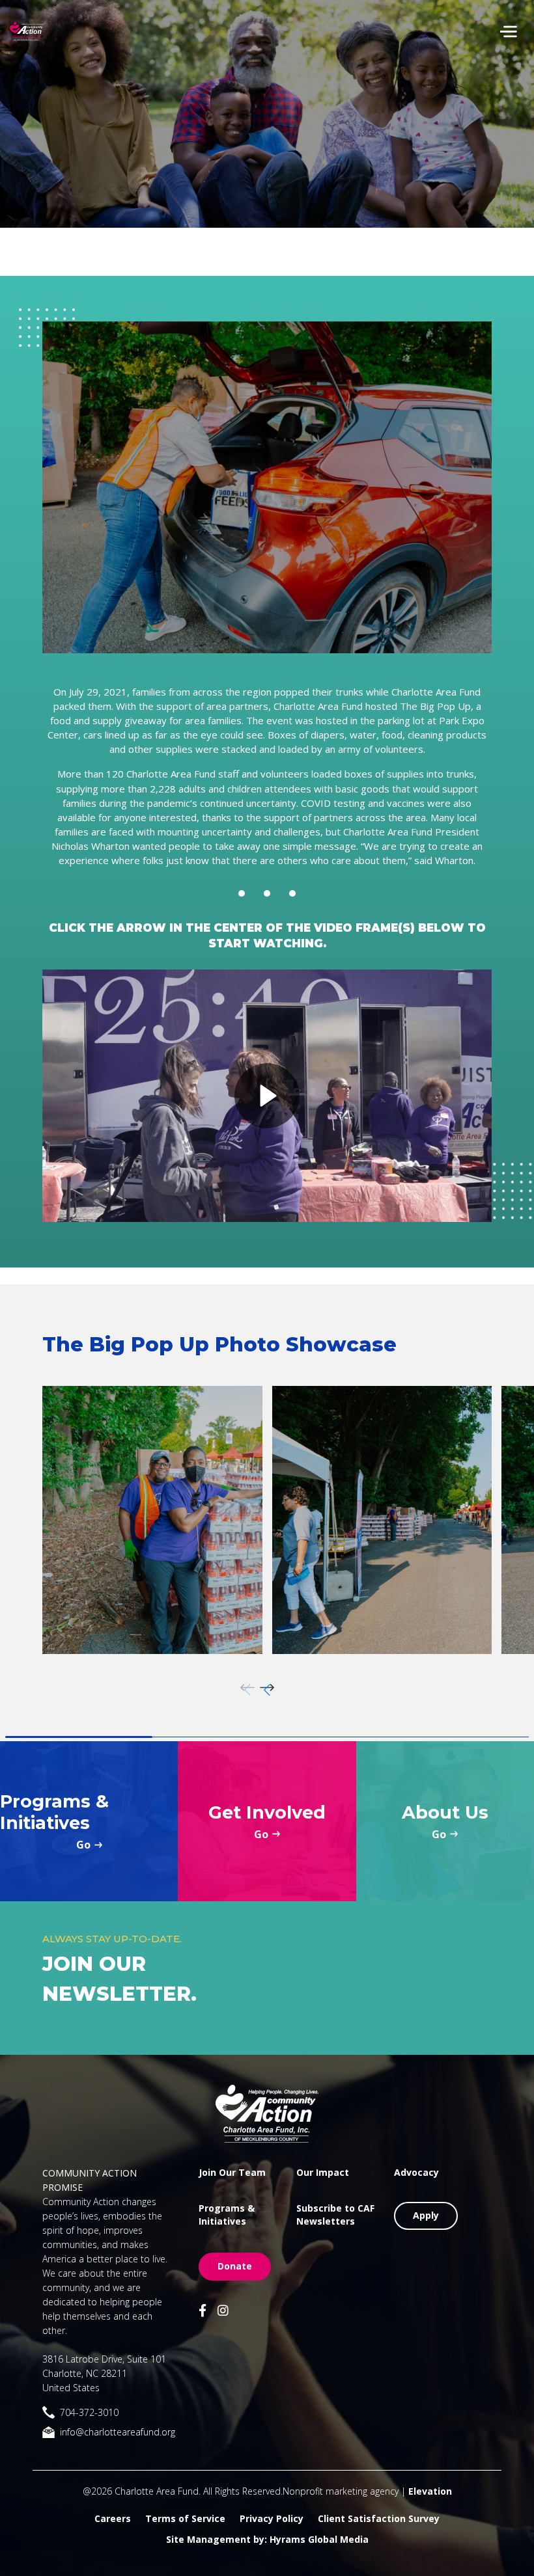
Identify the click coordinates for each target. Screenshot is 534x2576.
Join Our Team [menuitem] (232, 2172)
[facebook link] (203, 2312)
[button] (267, 1690)
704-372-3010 (89, 2412)
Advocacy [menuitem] (416, 2172)
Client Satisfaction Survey (379, 2518)
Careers (113, 2518)
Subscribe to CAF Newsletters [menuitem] (335, 2215)
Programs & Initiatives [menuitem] (227, 2215)
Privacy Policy (272, 2518)
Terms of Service (185, 2518)
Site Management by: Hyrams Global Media (267, 2539)
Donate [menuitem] (235, 2266)
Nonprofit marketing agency (341, 2491)
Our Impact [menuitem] (323, 2172)
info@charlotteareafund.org (118, 2432)
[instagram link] (223, 2312)
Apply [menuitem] (426, 2215)
